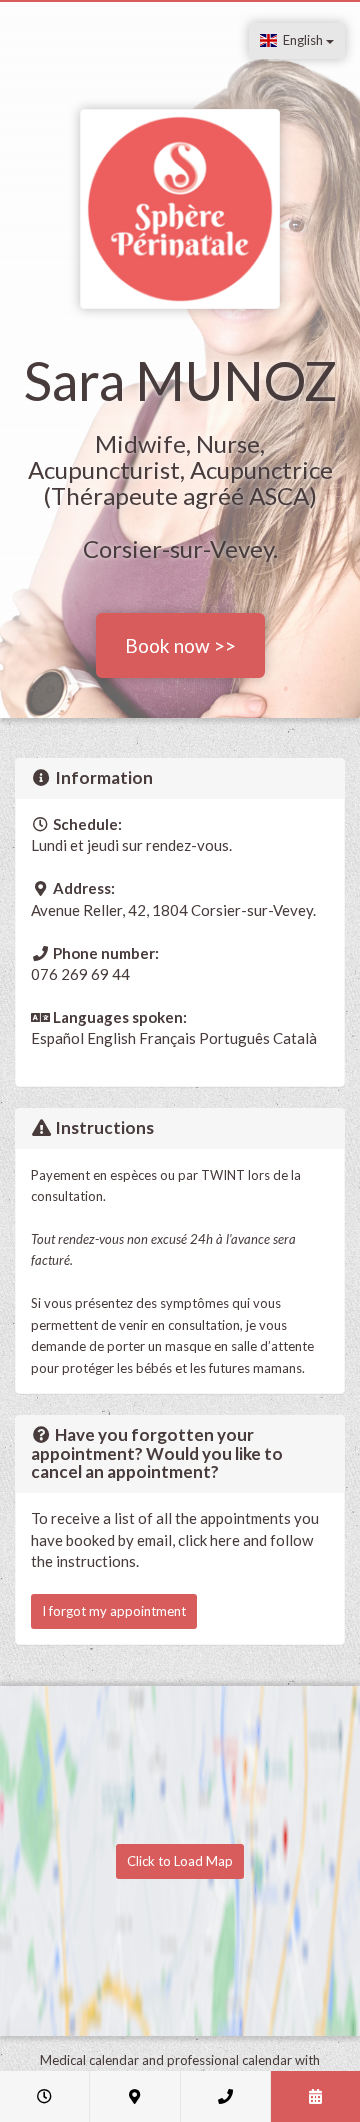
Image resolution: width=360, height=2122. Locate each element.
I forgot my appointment (114, 1611)
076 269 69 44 (80, 974)
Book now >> (180, 645)
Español (57, 1038)
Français (167, 1038)
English (301, 40)
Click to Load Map (180, 1861)
